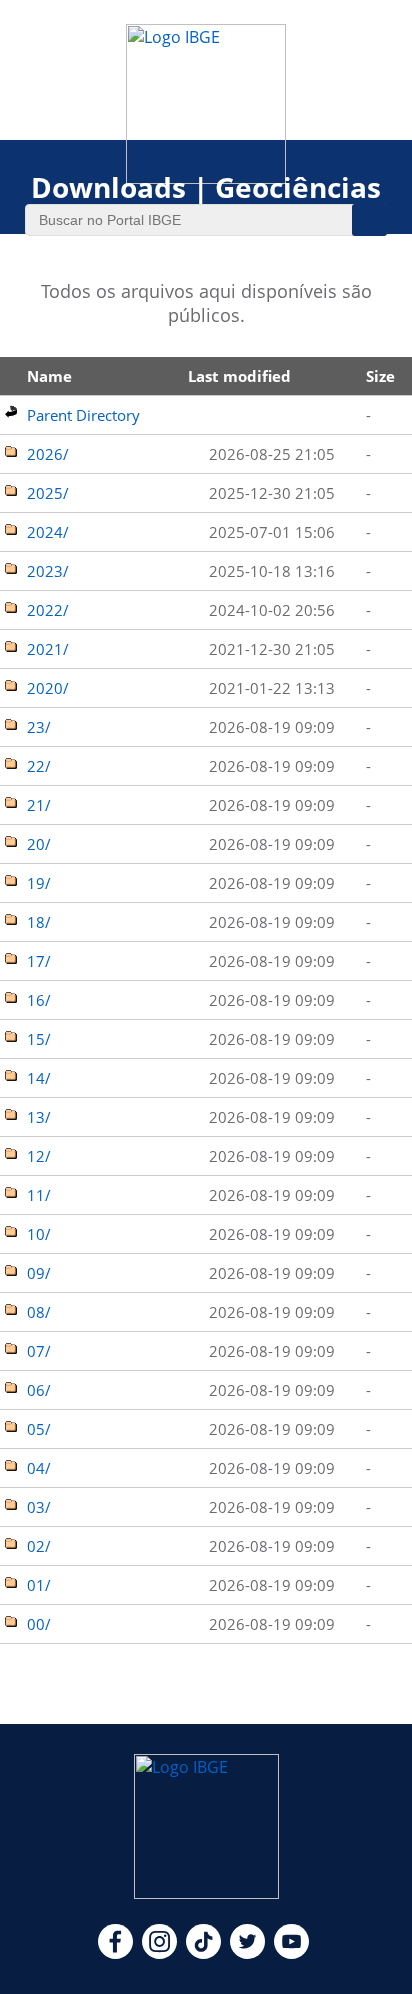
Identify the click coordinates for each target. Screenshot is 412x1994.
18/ (39, 922)
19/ (39, 883)
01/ (39, 1585)
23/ (39, 727)
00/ (39, 1624)
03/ (39, 1507)
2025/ (48, 493)
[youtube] (291, 1953)
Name (49, 376)
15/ (39, 1039)
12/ (39, 1156)
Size (380, 376)
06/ (39, 1390)
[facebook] (115, 1953)
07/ (39, 1351)
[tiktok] (203, 1953)
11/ (39, 1195)
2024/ (48, 532)
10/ (39, 1234)
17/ (39, 961)
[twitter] (247, 1953)
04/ (39, 1468)
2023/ (48, 571)
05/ (39, 1429)
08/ (39, 1312)
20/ (39, 844)
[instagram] (159, 1953)
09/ (39, 1273)
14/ (39, 1078)
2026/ (48, 454)
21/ (39, 805)
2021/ (48, 649)
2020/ (48, 688)
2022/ (48, 610)
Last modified (239, 376)
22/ (39, 766)
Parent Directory (83, 415)
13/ (39, 1117)
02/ (39, 1546)
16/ (39, 1000)
